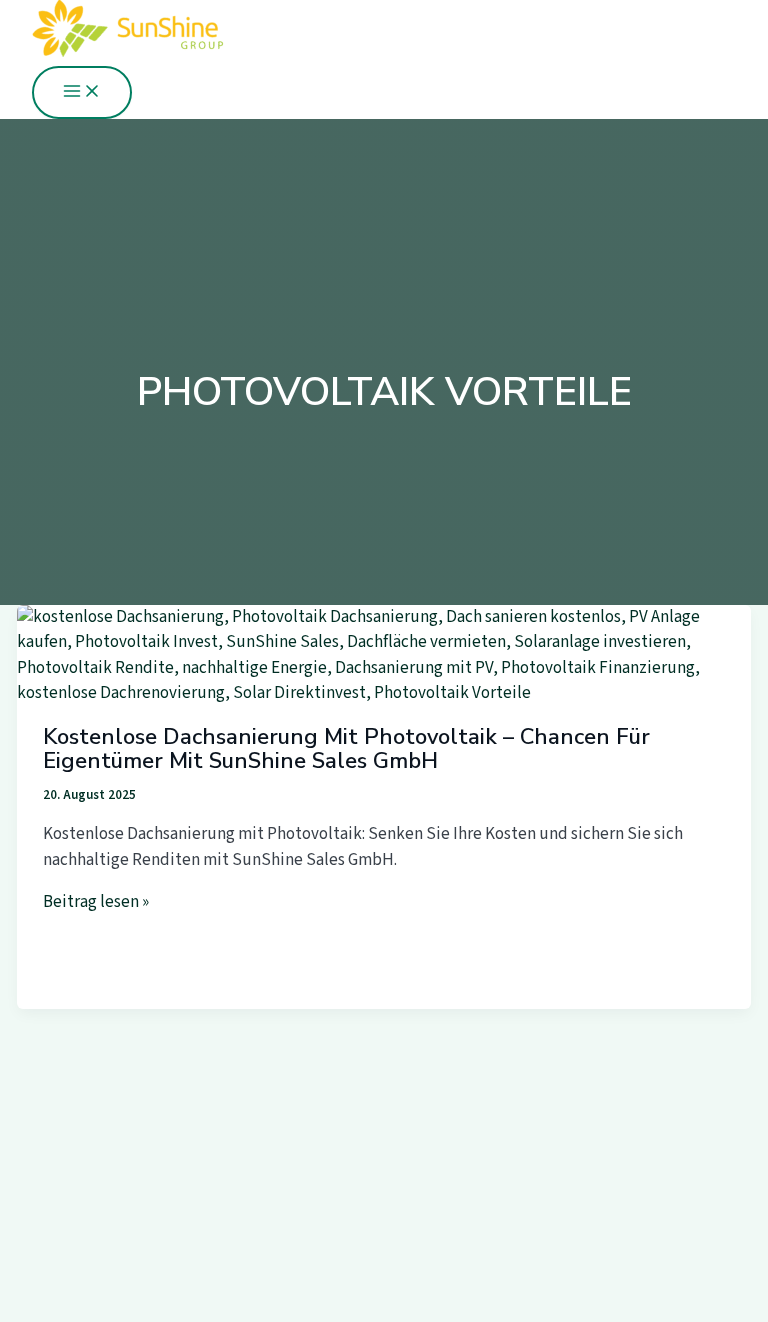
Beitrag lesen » (96, 902)
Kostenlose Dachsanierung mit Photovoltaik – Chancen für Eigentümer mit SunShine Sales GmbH (346, 749)
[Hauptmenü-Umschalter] (82, 92)
